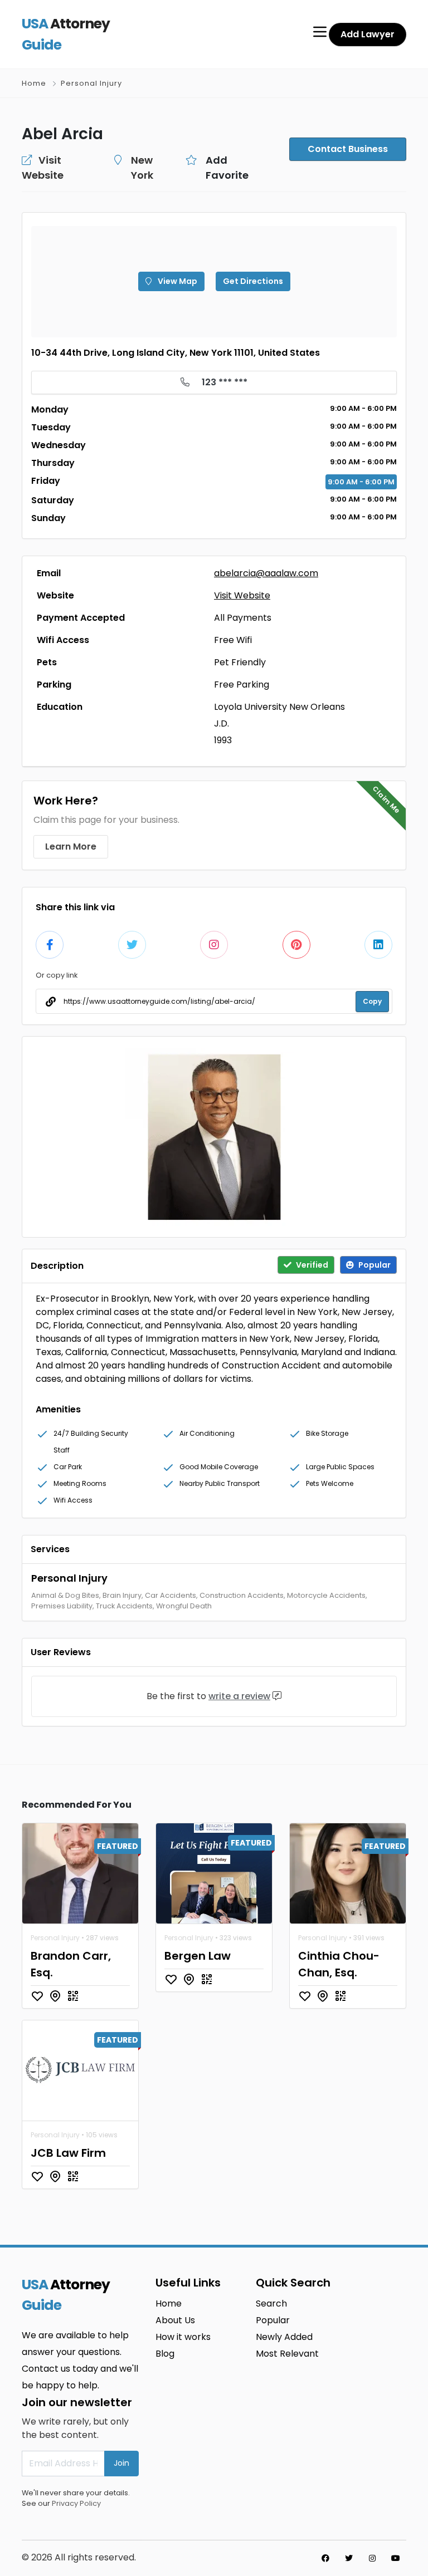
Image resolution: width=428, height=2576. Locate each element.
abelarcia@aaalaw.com (266, 573)
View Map (177, 281)
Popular (273, 2320)
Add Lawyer (368, 34)
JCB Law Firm (68, 2153)
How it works (183, 2337)
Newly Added (284, 2337)
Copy (372, 1001)
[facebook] (325, 2558)
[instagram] (372, 2558)
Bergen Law (198, 1956)
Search (271, 2303)
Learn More (71, 847)
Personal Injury (91, 83)
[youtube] (396, 2558)
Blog (165, 2354)
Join (121, 2463)
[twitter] (349, 2558)
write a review (239, 1696)
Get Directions (253, 281)
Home (34, 83)
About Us (175, 2320)
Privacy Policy (76, 2503)
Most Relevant (287, 2354)
